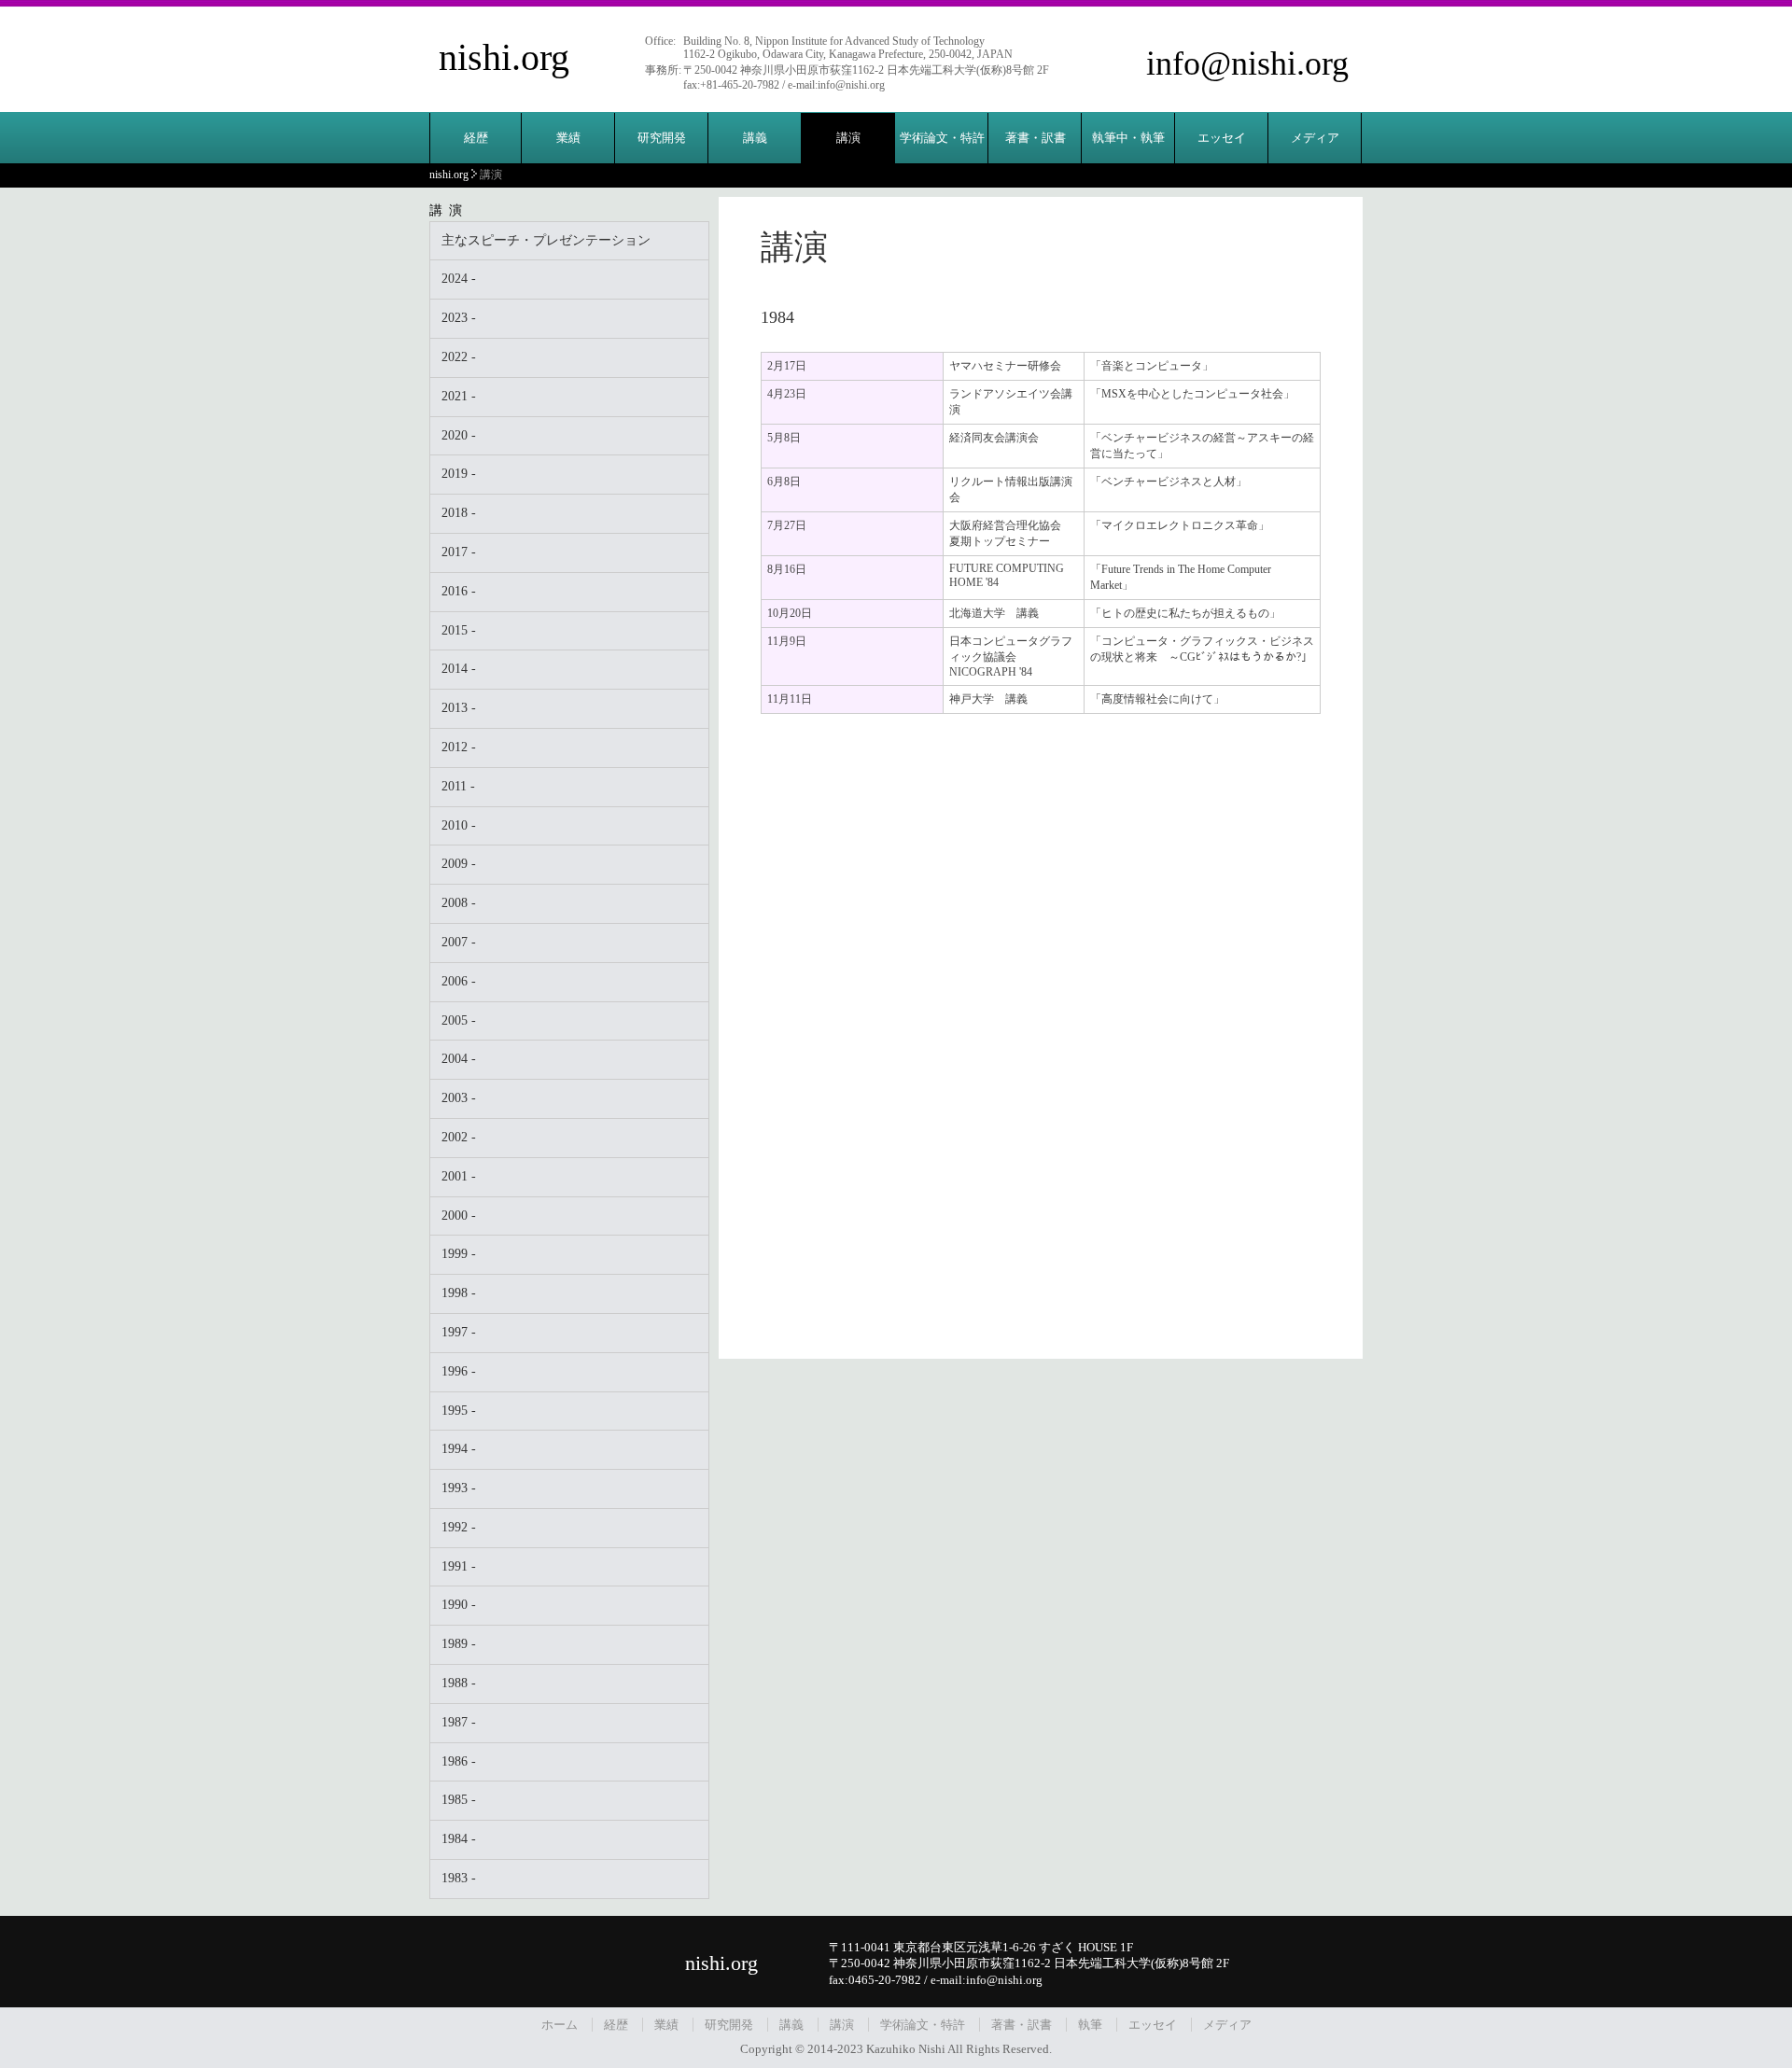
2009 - (459, 864)
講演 (848, 138)
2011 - (458, 786)
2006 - (459, 981)
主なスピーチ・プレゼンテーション (546, 240)
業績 (568, 138)
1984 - (459, 1839)
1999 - (459, 1254)
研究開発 (662, 138)
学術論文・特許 (942, 138)
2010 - (459, 825)
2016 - (459, 591)
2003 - (459, 1098)
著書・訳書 (1036, 138)
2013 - (459, 708)
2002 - (459, 1137)
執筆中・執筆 (1128, 138)
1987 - (459, 1722)
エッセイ (1222, 138)
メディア (1315, 138)
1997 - (459, 1332)
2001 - (459, 1176)
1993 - (459, 1488)
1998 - (459, 1293)
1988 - (459, 1683)
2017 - (459, 552)
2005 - (459, 1020)
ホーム (560, 2025)
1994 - (459, 1449)
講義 (755, 138)
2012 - (459, 747)
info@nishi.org (1247, 63)
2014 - (459, 669)
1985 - (459, 1800)
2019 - (459, 474)
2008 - (459, 903)
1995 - (459, 1411)
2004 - (459, 1059)
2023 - (459, 318)
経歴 (476, 138)
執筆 (1090, 2025)
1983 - (459, 1878)
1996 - (459, 1371)
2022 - (459, 357)
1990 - (459, 1605)
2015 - (459, 630)
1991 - (459, 1566)
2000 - (459, 1216)
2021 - (459, 396)
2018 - (459, 513)
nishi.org (504, 57)
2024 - (459, 279)
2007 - (459, 942)
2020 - (459, 435)
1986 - (459, 1761)
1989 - (459, 1644)
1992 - (459, 1527)
